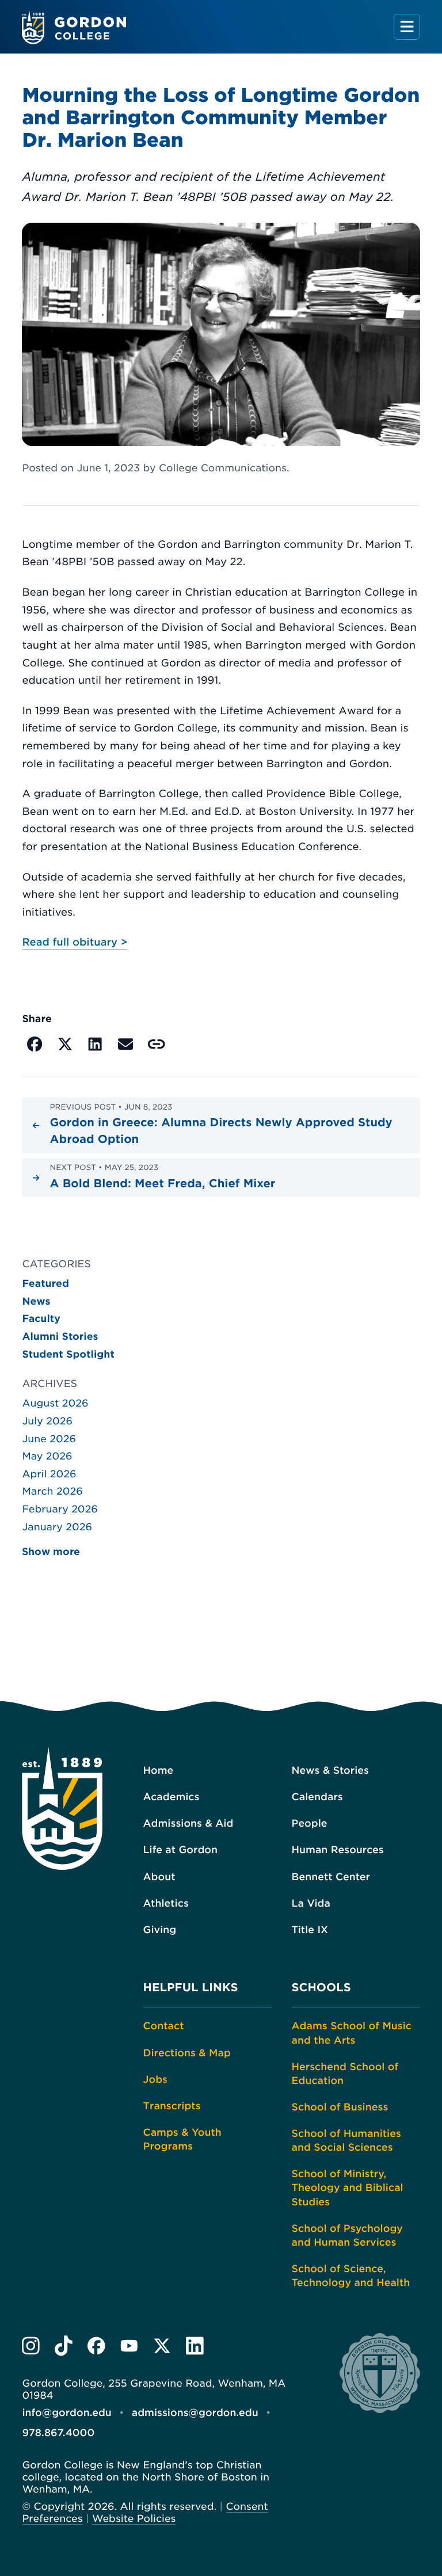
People (310, 1824)
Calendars (317, 1797)
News (36, 1302)
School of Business (340, 2108)
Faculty (41, 1319)
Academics (172, 1797)
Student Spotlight (68, 1355)
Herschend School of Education (345, 2074)
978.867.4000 (58, 2433)
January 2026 (57, 1527)
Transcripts (172, 2106)
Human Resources (338, 1850)
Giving (160, 1930)
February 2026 (60, 1510)
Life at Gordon (180, 1850)
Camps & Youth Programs (182, 2140)
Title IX (310, 1930)
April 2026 (49, 1474)
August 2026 (55, 1404)
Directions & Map (187, 2053)
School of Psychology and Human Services (347, 2236)
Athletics (166, 1904)
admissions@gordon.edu (195, 2413)
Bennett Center (331, 1877)
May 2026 (47, 1457)
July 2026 (47, 1422)
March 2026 (52, 1492)
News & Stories (330, 1771)
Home (159, 1771)
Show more (51, 1552)
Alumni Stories (60, 1337)
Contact (164, 2026)
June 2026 (49, 1439)
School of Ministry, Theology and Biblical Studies (348, 2188)
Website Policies (134, 2519)
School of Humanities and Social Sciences (346, 2141)
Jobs (155, 2080)
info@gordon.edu (66, 2413)
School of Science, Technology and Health (351, 2276)
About (159, 1877)
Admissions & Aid (188, 1824)
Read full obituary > (75, 942)
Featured (45, 1284)
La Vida (311, 1904)
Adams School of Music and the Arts (352, 2033)
